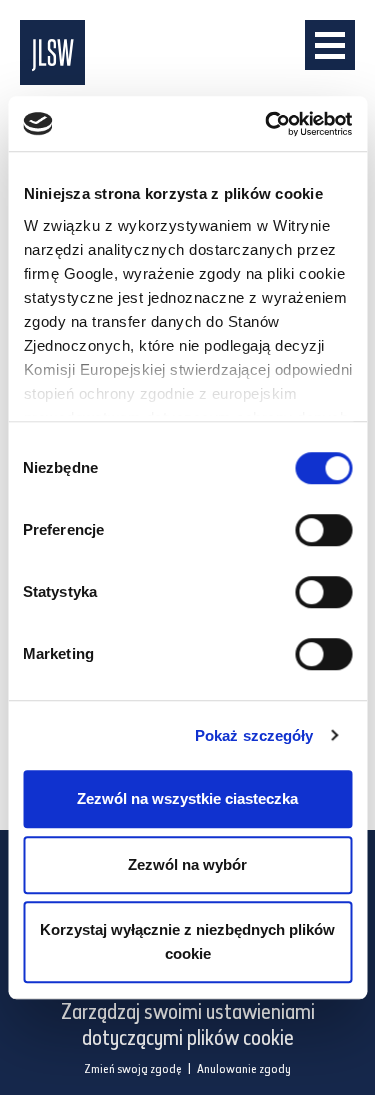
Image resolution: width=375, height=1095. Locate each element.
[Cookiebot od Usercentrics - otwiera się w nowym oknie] (267, 124)
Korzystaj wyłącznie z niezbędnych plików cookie (187, 941)
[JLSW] (170, 52)
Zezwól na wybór (187, 864)
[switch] (323, 530)
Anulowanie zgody (244, 1070)
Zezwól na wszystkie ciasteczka (187, 798)
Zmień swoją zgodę (133, 1070)
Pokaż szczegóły (254, 735)
